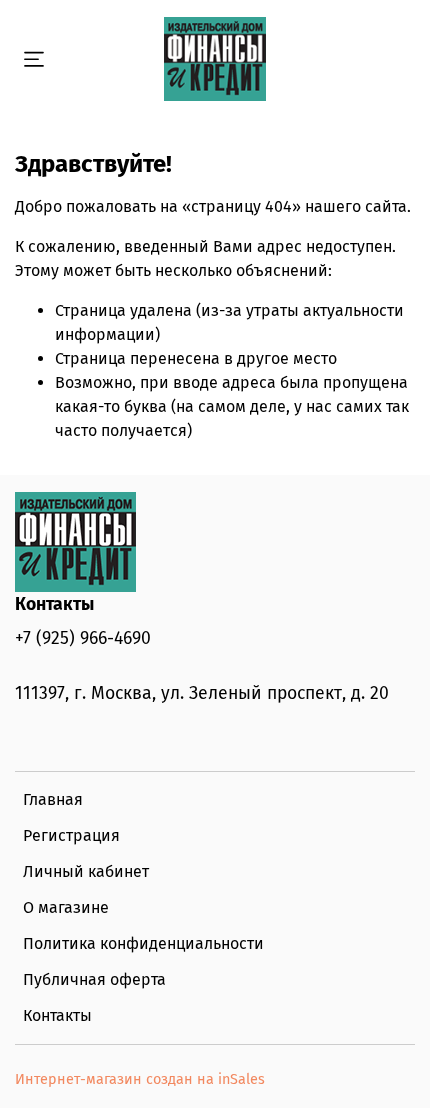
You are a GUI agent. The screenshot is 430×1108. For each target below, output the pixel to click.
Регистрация (71, 835)
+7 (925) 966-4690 (83, 638)
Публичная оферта (94, 979)
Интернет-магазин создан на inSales (140, 1079)
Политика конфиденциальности (143, 943)
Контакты (57, 1015)
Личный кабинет (86, 871)
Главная (53, 799)
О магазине (66, 907)
